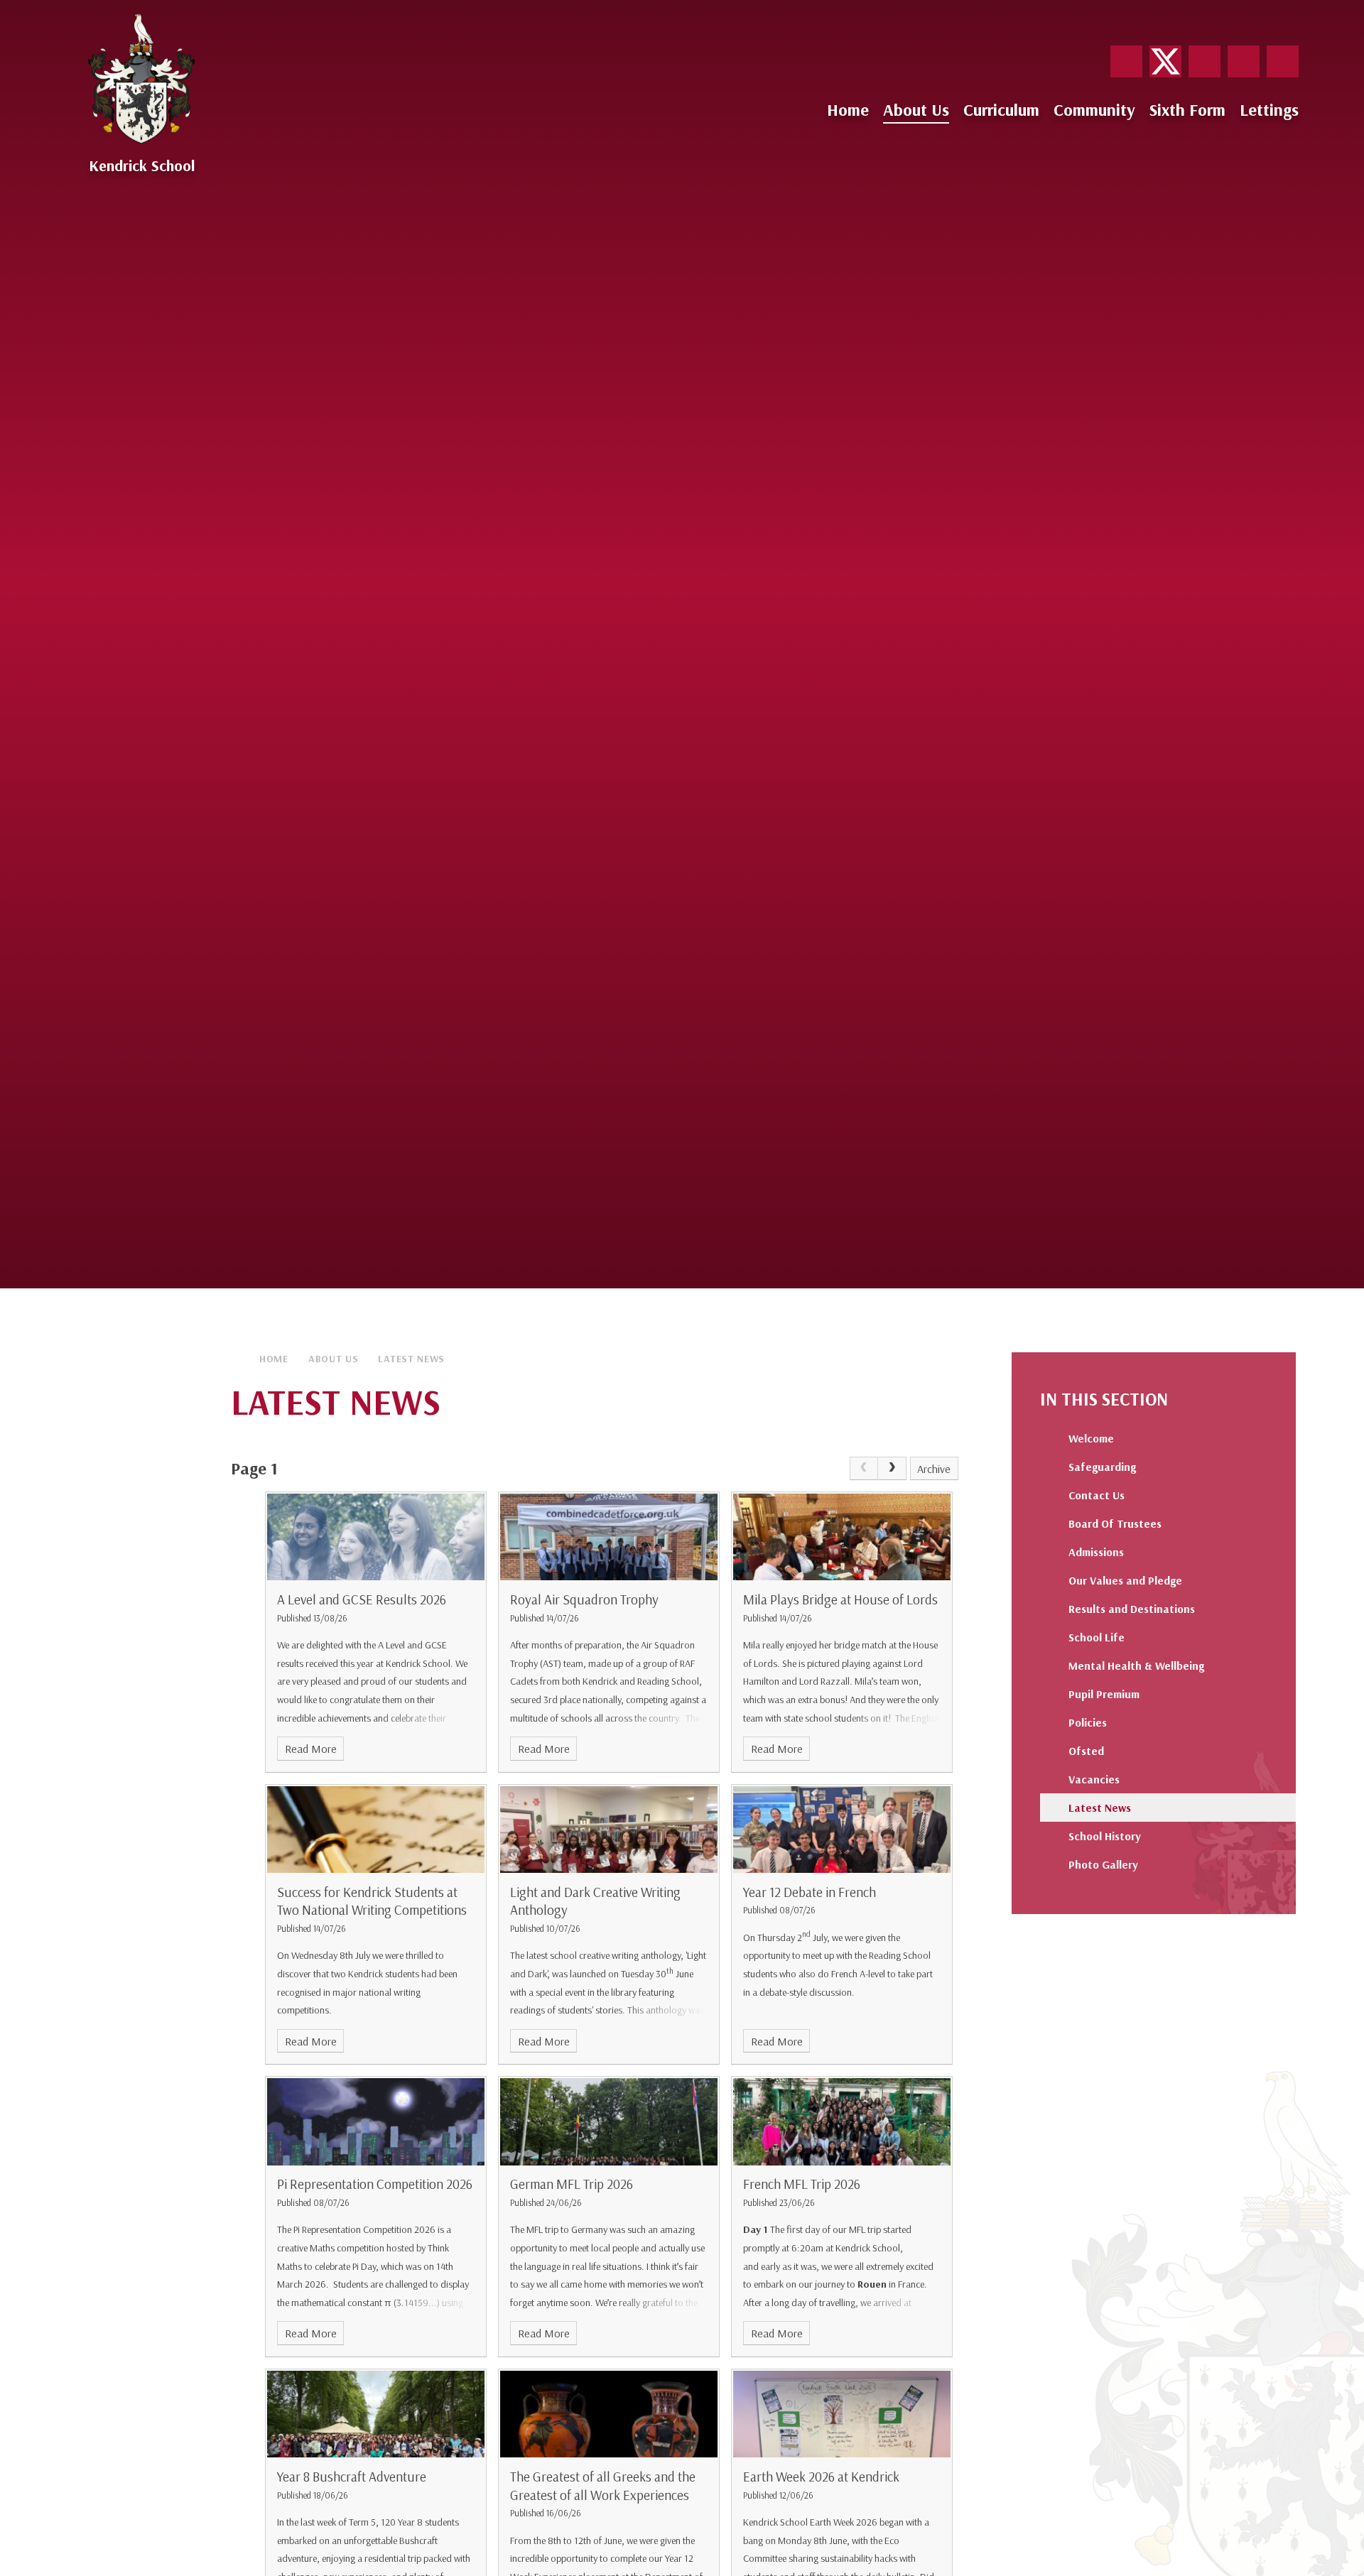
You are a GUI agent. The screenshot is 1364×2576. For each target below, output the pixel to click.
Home (274, 1359)
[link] (864, 1469)
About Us (334, 1359)
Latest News (411, 1359)
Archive (934, 1469)
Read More (311, 1749)
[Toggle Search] (1283, 61)
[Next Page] (892, 1469)
